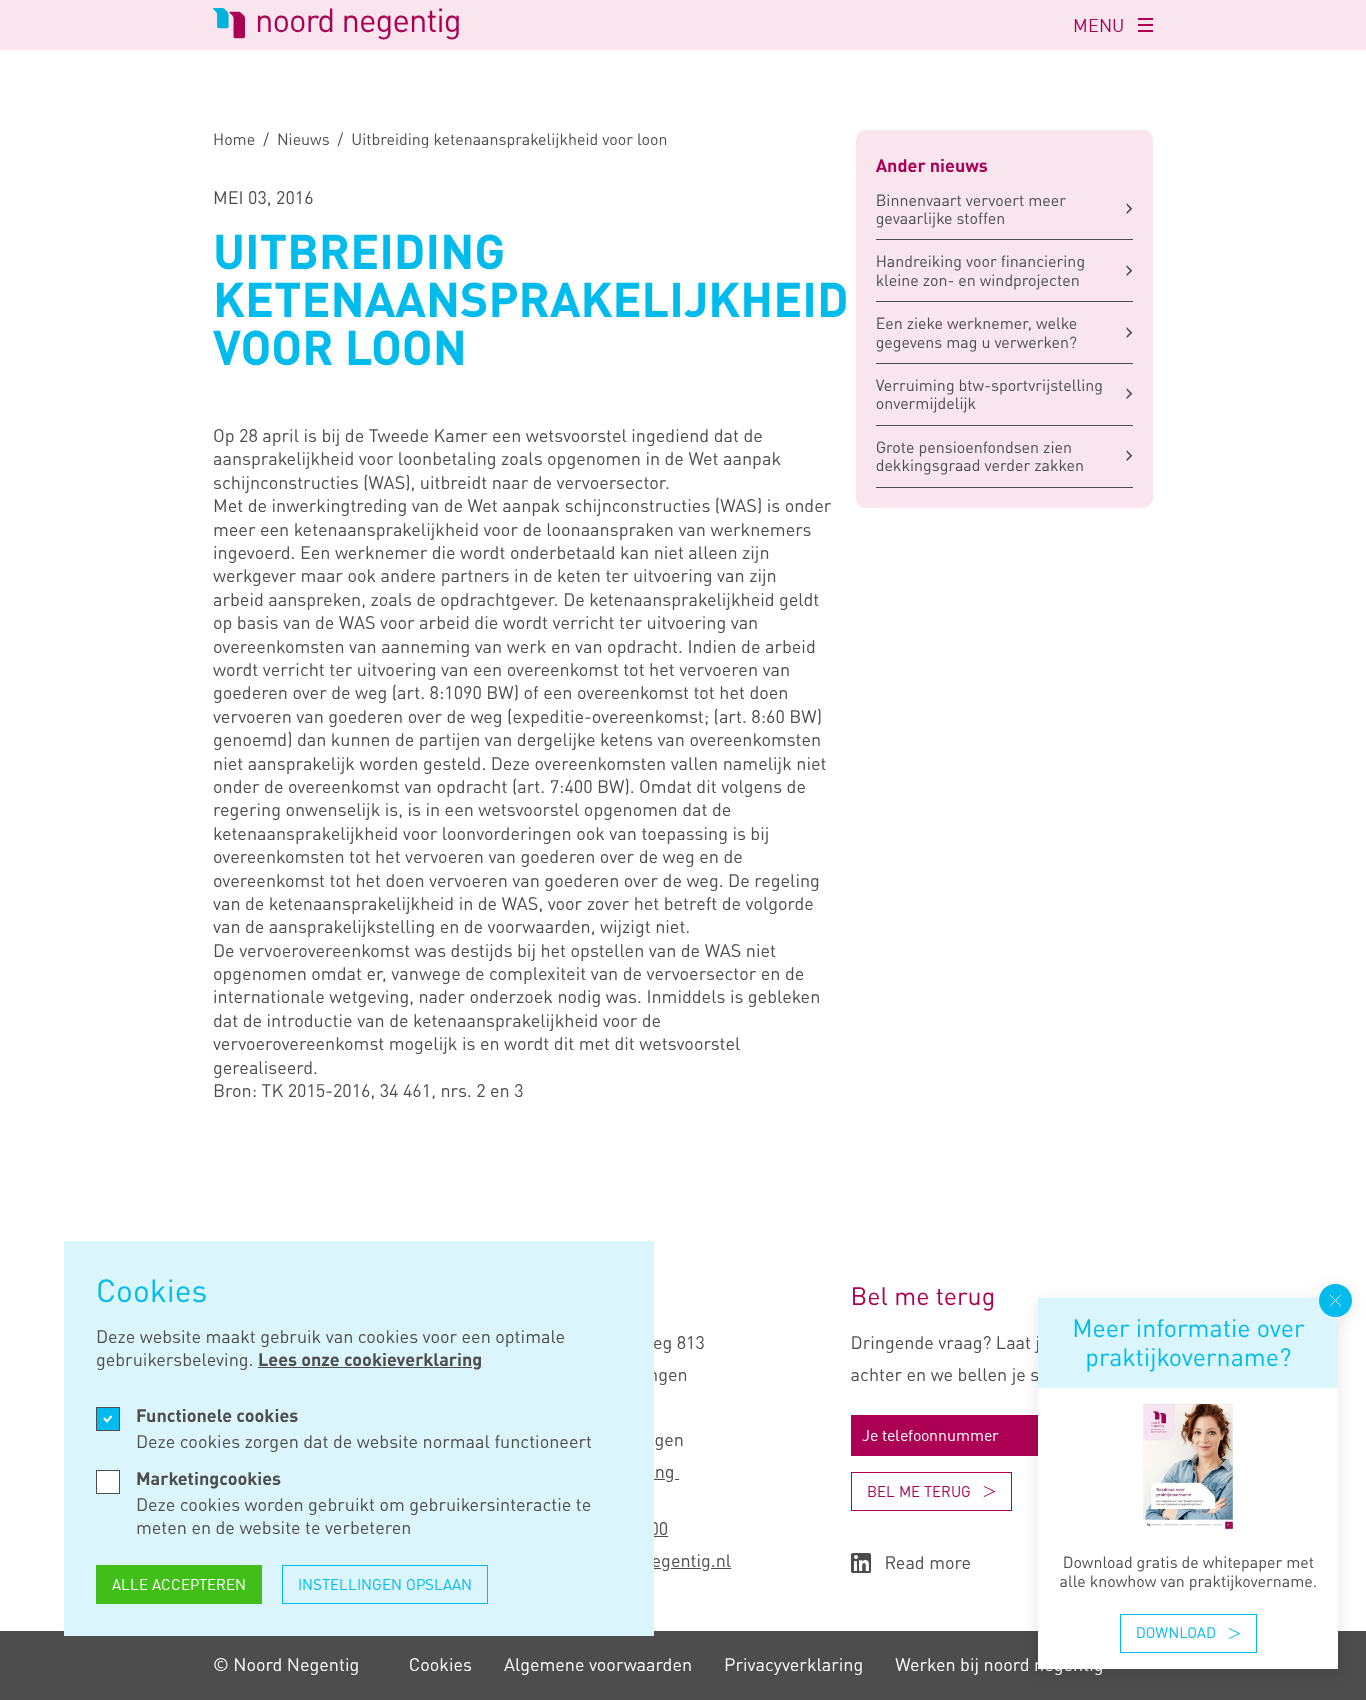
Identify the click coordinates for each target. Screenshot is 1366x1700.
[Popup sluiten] (1335, 1300)
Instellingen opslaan (385, 1584)
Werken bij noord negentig (999, 1665)
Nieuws (303, 139)
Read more (928, 1563)
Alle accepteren (179, 1584)
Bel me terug (919, 1491)
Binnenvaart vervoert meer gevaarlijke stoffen (971, 209)
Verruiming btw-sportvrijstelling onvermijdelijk (989, 394)
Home (234, 139)
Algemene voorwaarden (598, 1665)
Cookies (440, 1665)
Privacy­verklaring (793, 1665)
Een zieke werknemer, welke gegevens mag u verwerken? (977, 332)
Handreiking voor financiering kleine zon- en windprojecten (980, 270)
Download (1176, 1633)
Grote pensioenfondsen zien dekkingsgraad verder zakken (980, 456)
